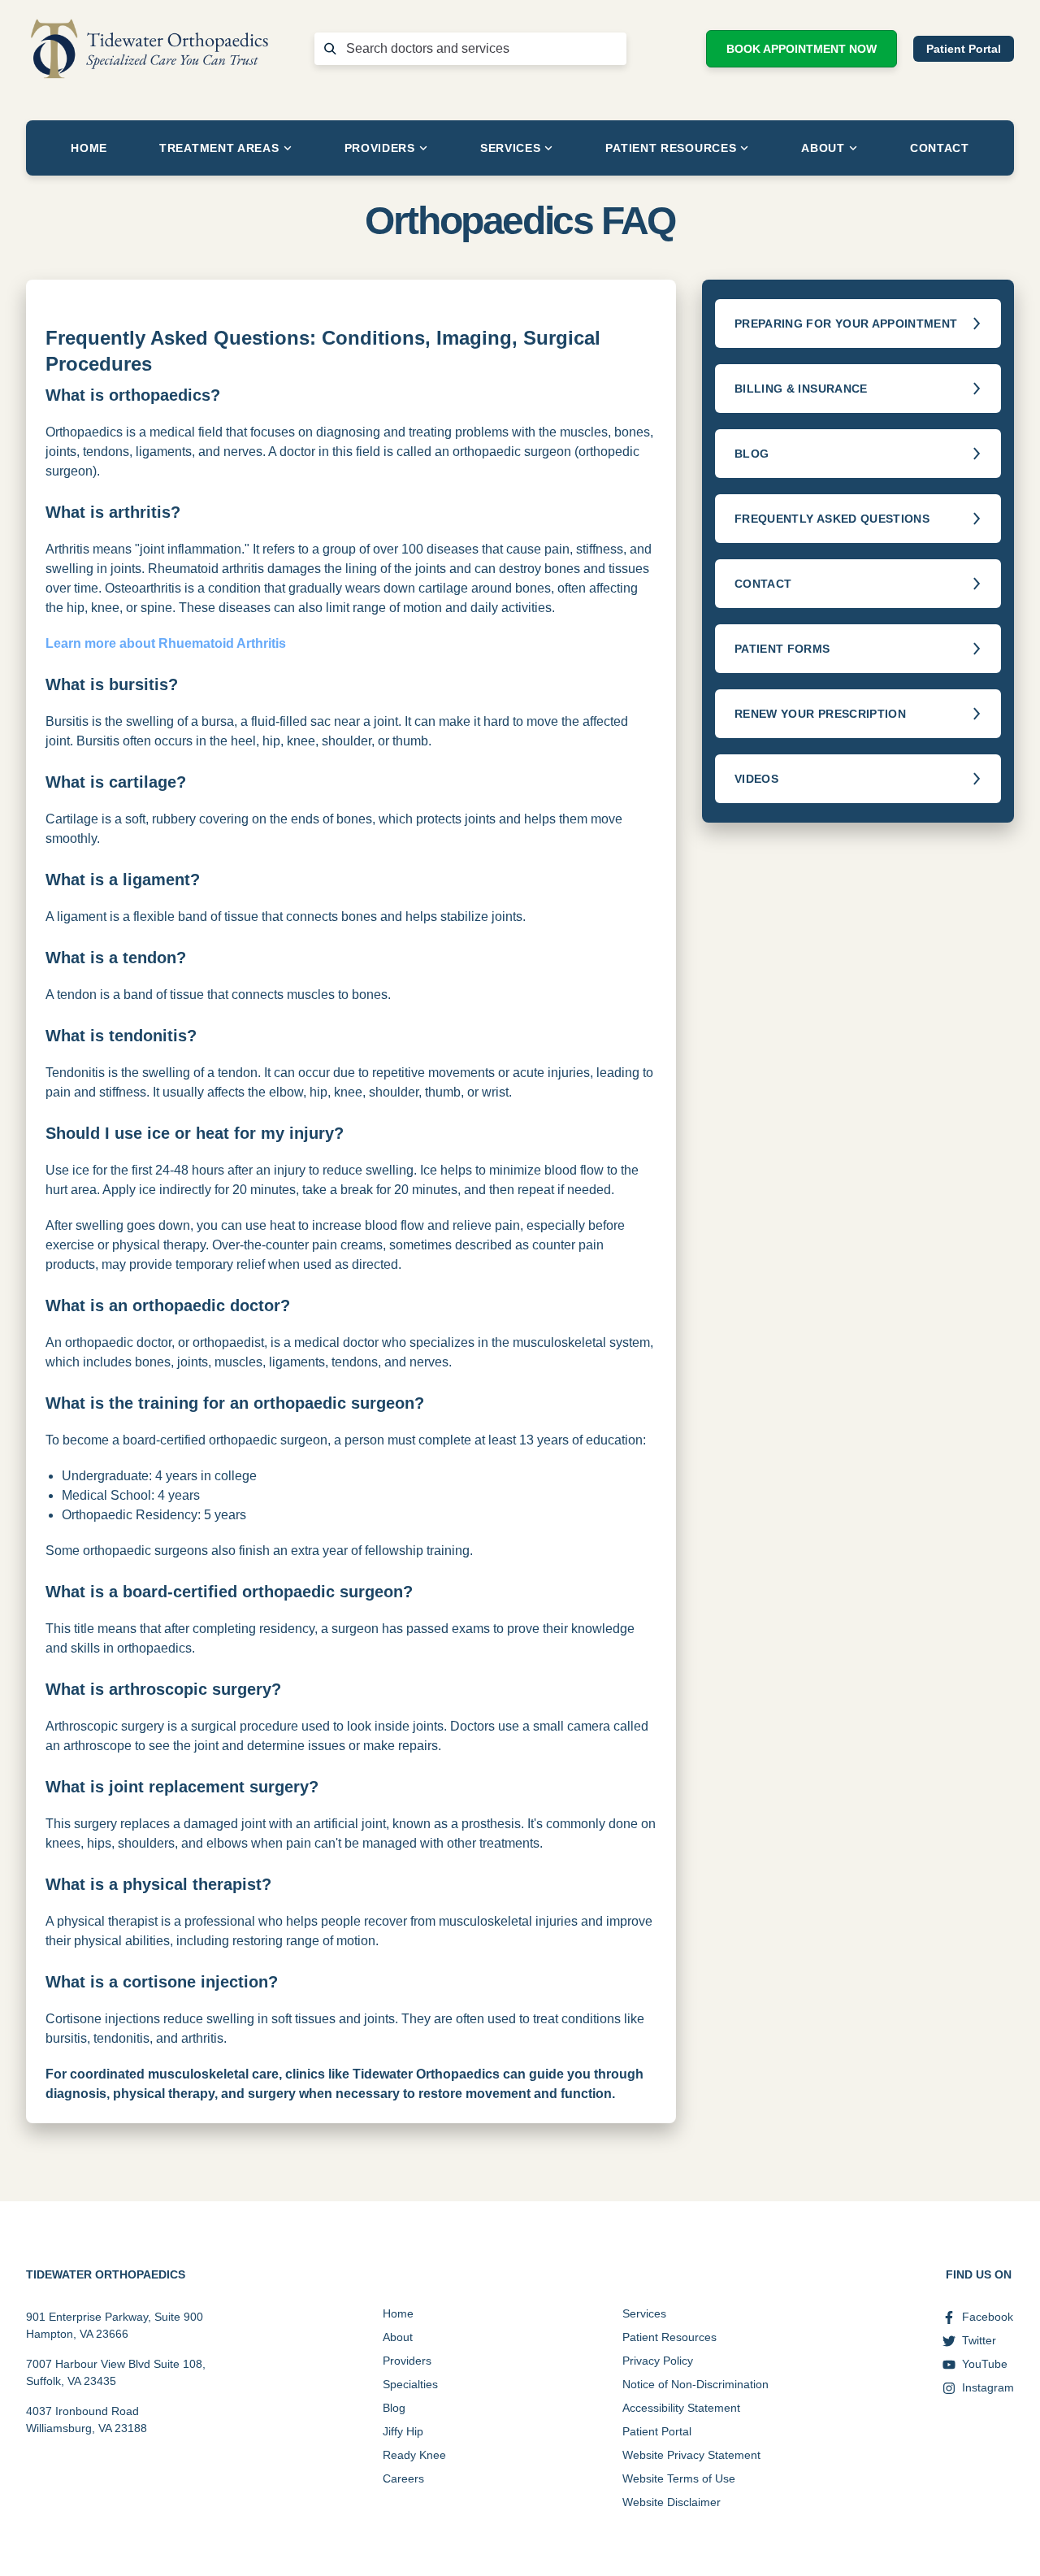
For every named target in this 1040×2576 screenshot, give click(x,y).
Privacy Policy (658, 2361)
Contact (940, 148)
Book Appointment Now (802, 49)
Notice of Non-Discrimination (695, 2384)
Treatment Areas (219, 148)
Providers (380, 148)
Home (89, 148)
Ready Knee (414, 2455)
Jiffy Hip (403, 2431)
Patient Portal (964, 49)
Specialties (410, 2384)
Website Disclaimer (672, 2502)
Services (511, 148)
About (823, 148)
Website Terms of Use (679, 2478)
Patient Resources (671, 148)
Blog (394, 2408)
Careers (403, 2478)
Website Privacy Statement (691, 2455)
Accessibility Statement (681, 2408)
